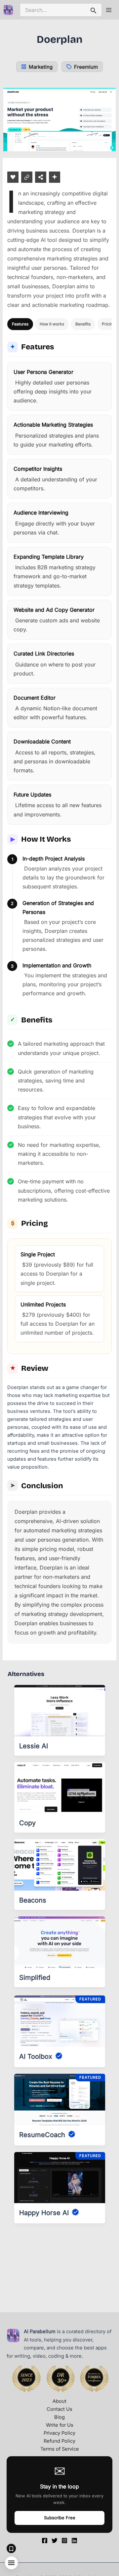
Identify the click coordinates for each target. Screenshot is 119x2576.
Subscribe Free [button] (60, 2518)
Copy (27, 1823)
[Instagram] (64, 2541)
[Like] (13, 177)
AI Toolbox (36, 2056)
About (59, 2401)
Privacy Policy (59, 2433)
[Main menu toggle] (109, 10)
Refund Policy (59, 2441)
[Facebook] (45, 2541)
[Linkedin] (74, 2541)
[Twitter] (55, 2541)
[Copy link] (27, 177)
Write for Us (60, 2425)
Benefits (83, 324)
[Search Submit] (94, 10)
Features (20, 324)
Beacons (33, 1900)
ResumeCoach (42, 2135)
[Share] (41, 177)
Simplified (35, 1978)
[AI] (55, 177)
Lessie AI (34, 1746)
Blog (59, 2417)
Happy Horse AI (44, 2213)
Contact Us (59, 2409)
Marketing (41, 67)
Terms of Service (60, 2449)
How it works (52, 324)
